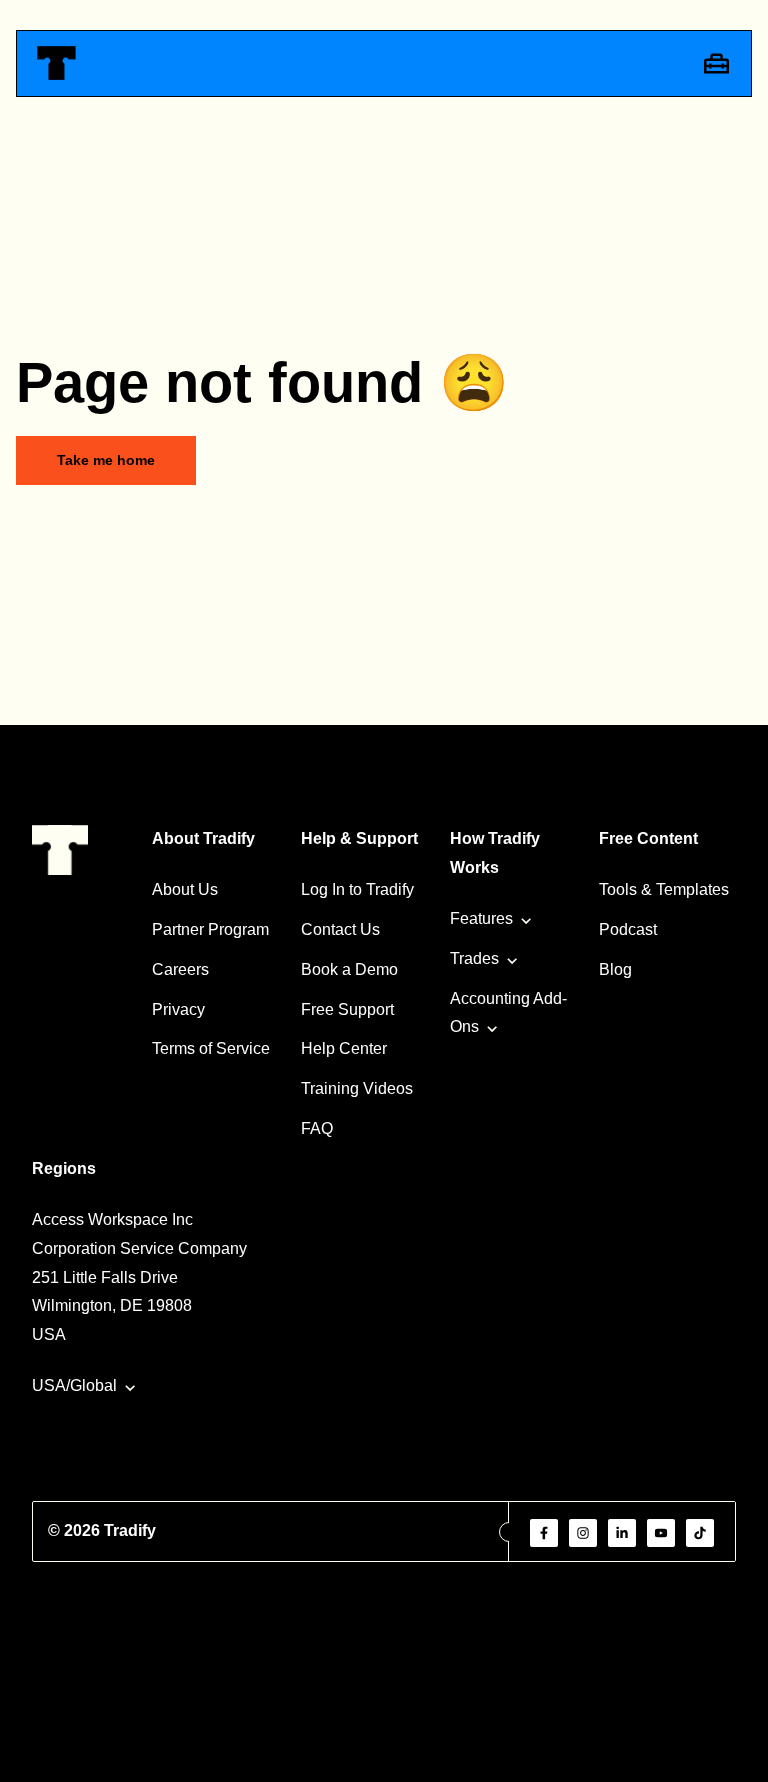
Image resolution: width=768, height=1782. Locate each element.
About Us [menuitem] (185, 889)
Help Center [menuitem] (344, 1048)
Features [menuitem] (481, 918)
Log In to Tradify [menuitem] (357, 889)
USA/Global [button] (74, 1385)
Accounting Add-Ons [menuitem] (508, 1013)
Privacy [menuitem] (178, 1009)
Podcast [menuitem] (628, 929)
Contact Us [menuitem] (340, 929)
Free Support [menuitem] (347, 1009)
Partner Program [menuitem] (210, 929)
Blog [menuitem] (615, 969)
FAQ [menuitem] (317, 1128)
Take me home (106, 460)
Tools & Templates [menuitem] (664, 889)
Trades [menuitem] (474, 958)
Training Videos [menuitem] (357, 1088)
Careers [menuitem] (180, 969)
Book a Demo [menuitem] (349, 969)
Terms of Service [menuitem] (211, 1048)
